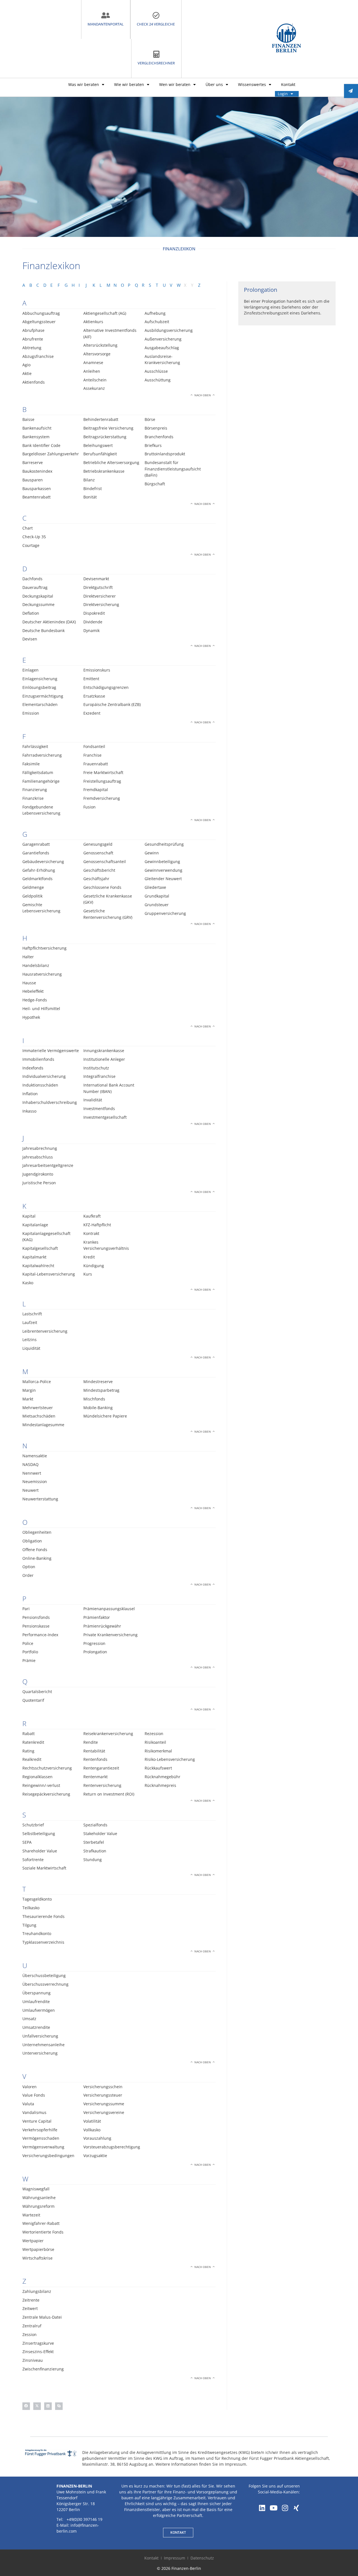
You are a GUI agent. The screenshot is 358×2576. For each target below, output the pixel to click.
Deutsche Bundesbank (43, 630)
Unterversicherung (40, 2053)
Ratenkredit (33, 1742)
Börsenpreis (156, 428)
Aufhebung (155, 313)
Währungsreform (38, 2206)
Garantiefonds (36, 853)
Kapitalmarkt (34, 1257)
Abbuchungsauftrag (41, 313)
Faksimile (31, 764)
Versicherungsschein (103, 2087)
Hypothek (31, 1017)
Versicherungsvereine (104, 2112)
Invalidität (93, 1100)
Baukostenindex (37, 471)
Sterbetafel (94, 1842)
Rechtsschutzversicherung (47, 1768)
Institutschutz (96, 1068)
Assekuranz (94, 388)
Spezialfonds (95, 1825)
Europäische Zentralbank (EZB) (112, 704)
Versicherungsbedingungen (48, 2156)
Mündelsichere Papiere (105, 1416)
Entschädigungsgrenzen (106, 687)
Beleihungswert (98, 445)
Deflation (31, 613)
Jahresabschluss (38, 1157)
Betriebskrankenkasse (104, 471)
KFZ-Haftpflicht (97, 1225)
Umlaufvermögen (39, 2010)
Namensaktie (35, 1456)
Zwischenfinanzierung (43, 2369)
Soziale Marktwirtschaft (44, 1868)
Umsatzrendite (36, 2027)
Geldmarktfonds (37, 879)
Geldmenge (33, 887)
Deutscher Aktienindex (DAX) (49, 622)
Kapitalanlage (35, 1225)
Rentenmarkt (96, 1777)
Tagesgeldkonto (37, 1899)
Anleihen (92, 371)
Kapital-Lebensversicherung (49, 1274)
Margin (29, 1390)
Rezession (154, 1734)
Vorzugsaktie (95, 2156)
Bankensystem (36, 437)
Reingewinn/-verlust (41, 1785)
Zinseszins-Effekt (38, 2352)
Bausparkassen (37, 489)
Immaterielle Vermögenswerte (51, 1051)
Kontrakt (91, 1233)
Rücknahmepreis (160, 1785)
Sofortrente (33, 1860)
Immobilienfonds (38, 1059)
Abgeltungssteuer (39, 322)
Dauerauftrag (35, 587)
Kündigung (94, 1266)
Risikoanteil (155, 1742)
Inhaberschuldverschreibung (50, 1102)
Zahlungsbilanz (37, 2291)
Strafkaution (95, 1851)
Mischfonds (94, 1399)
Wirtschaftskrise (37, 2258)
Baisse (28, 419)
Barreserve (33, 462)
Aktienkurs (93, 322)
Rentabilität (94, 1751)
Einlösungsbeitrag (39, 687)
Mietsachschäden (39, 1416)
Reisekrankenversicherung (108, 1734)
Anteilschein (95, 380)
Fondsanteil (94, 746)
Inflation (30, 1094)
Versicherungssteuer (103, 2095)
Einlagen (30, 670)
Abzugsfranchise (38, 356)
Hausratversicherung (42, 974)
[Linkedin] (262, 2508)
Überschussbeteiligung (44, 1975)
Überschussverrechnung (45, 1984)
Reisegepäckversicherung (46, 1794)
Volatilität (92, 2121)
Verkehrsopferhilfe (40, 2130)
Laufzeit (30, 1322)
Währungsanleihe (39, 2198)
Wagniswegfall (36, 2189)
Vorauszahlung (97, 2138)
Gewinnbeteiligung (162, 862)
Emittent (91, 679)
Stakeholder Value (100, 1833)
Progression (94, 1643)
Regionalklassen (37, 1777)
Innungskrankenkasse (104, 1051)
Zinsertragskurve (38, 2343)
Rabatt (29, 1734)
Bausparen (33, 480)
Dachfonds (32, 579)
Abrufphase (33, 330)
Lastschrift (32, 1314)
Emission (31, 713)
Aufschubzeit (157, 322)
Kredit (89, 1257)
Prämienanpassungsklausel (109, 1609)
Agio (26, 365)
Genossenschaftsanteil (105, 862)
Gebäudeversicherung (43, 862)
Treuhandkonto (37, 1933)
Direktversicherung (101, 604)
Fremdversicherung (102, 798)
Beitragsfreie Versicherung (108, 428)
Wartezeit (31, 2215)
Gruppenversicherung (165, 913)
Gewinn (152, 853)
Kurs (88, 1274)
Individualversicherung (44, 1076)
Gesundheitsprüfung (164, 844)
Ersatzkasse (94, 696)
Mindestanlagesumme (43, 1425)
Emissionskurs (97, 670)
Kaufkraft (92, 1216)
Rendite (91, 1742)
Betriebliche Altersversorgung (111, 462)
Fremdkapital (96, 790)
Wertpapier (33, 2241)
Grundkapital (157, 896)
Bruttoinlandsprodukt (165, 454)
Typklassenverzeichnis (43, 1942)
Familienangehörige (41, 781)
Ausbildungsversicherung (169, 330)
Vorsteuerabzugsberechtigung (112, 2147)
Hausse (29, 983)
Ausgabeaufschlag (162, 348)
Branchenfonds (159, 437)
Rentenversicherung (102, 1785)
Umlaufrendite (36, 2002)
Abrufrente (33, 339)
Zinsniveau (33, 2360)
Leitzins (30, 1340)
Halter (28, 957)
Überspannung (36, 1993)
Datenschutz (202, 2558)
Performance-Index (40, 1635)
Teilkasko (31, 1908)
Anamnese (93, 362)
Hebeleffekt (33, 991)
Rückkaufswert (158, 1768)
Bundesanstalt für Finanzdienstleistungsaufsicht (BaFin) (173, 469)
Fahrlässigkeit (35, 746)
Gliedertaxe (155, 887)
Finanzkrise (33, 798)
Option (29, 1567)
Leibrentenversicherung (45, 1331)
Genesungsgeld (98, 844)
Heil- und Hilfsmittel (41, 1009)
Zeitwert (30, 2308)
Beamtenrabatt (36, 497)
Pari (26, 1609)
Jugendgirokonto (38, 1174)
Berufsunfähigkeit (100, 454)
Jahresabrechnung (40, 1148)
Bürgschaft (155, 484)
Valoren (30, 2087)
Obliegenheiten (37, 1532)
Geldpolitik (32, 896)
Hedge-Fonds (35, 1000)
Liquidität (31, 1348)
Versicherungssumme (104, 2104)
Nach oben (203, 395)
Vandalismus (34, 2112)
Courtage (31, 545)
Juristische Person (39, 1183)
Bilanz (89, 480)
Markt (28, 1399)
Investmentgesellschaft (105, 1117)
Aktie (27, 373)
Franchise (92, 755)
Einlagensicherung (40, 679)
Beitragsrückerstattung (105, 437)
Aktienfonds (34, 382)
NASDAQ (30, 1464)
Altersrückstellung (100, 345)
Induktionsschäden (40, 1085)
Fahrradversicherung (42, 755)
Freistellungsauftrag (102, 781)
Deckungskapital (38, 596)
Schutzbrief (33, 1825)
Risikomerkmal (158, 1751)
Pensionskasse (36, 1626)
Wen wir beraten (175, 84)
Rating (28, 1751)
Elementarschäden (40, 704)
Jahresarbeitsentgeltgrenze (48, 1165)
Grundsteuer (157, 905)
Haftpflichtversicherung (44, 948)
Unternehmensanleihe (43, 2045)
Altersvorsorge (97, 354)
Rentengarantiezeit (101, 1768)
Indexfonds (33, 1068)
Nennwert (32, 1473)
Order (28, 1575)
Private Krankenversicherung (110, 1635)
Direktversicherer (100, 596)
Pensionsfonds (36, 1617)
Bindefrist (93, 489)
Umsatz (29, 2019)
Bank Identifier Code (41, 445)
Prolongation (95, 1652)
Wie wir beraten (129, 84)
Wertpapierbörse (38, 2249)
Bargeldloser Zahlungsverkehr (51, 454)
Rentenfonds (95, 1759)
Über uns (214, 84)
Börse (150, 419)
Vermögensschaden (41, 2138)
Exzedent (92, 713)
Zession (30, 2334)
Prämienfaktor (97, 1617)
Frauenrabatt (96, 764)
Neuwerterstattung (40, 1499)
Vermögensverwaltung (43, 2147)
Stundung (93, 1860)
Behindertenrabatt (101, 419)
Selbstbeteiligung (39, 1833)
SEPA (27, 1842)
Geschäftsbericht (99, 870)
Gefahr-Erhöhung (39, 870)
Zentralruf (32, 2326)
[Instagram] (285, 2508)
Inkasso (29, 1111)
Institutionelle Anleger (104, 1059)
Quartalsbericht (37, 1692)
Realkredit (32, 1759)
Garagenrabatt (36, 844)
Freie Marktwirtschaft (103, 772)
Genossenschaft (98, 853)
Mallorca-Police (37, 1382)
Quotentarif (33, 1700)
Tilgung (29, 1925)
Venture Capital (37, 2121)
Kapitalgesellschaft (40, 1248)
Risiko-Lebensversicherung (170, 1759)
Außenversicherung (163, 339)
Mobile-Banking (98, 1408)
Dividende (93, 622)
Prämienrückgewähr (102, 1626)
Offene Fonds (35, 1550)
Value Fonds (34, 2095)
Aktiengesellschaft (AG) (105, 313)
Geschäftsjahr (96, 879)
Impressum (175, 2558)
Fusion (89, 807)
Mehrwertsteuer (38, 1408)
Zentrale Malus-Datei (42, 2317)
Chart (28, 528)
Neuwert (30, 1490)
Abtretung (32, 348)
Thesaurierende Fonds (43, 1916)
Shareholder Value (40, 1851)
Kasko (28, 1283)
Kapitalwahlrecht (38, 1266)
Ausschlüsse (156, 371)
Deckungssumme (38, 604)
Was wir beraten (84, 84)
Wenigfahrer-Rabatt (41, 2223)
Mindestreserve (98, 1382)
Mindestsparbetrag (101, 1390)
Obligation (32, 1541)
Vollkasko (92, 2130)
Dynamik (91, 630)
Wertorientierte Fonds (43, 2232)
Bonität (90, 497)
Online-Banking (37, 1558)
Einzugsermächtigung (43, 696)
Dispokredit (94, 613)
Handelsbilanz (36, 965)
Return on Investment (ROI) (109, 1794)
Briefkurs (153, 445)
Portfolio (30, 1652)
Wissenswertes (252, 84)
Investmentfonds (99, 1109)
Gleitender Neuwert (163, 879)
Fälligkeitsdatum (38, 772)
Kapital (29, 1216)
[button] (26, 2406)
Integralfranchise (99, 1076)
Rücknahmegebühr (162, 1777)
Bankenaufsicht (37, 428)
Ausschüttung (158, 380)
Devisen (30, 639)
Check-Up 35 (34, 537)
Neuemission (35, 1482)
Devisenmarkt (96, 579)
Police (28, 1643)
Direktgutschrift (98, 587)
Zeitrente (31, 2300)
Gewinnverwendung (163, 870)
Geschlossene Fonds (102, 887)
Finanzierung (35, 790)
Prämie (29, 1660)
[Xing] (296, 2508)
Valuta (28, 2104)
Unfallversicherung (40, 2036)
